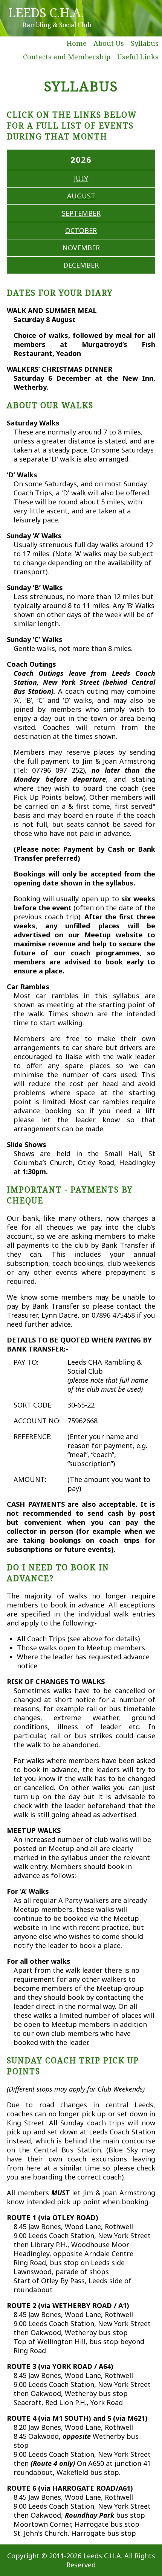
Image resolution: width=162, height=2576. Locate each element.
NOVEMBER (81, 248)
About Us (109, 43)
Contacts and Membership (67, 57)
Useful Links (138, 57)
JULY (81, 179)
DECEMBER (81, 265)
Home (77, 43)
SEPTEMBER (81, 213)
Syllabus (145, 43)
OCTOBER (81, 230)
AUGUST (81, 196)
